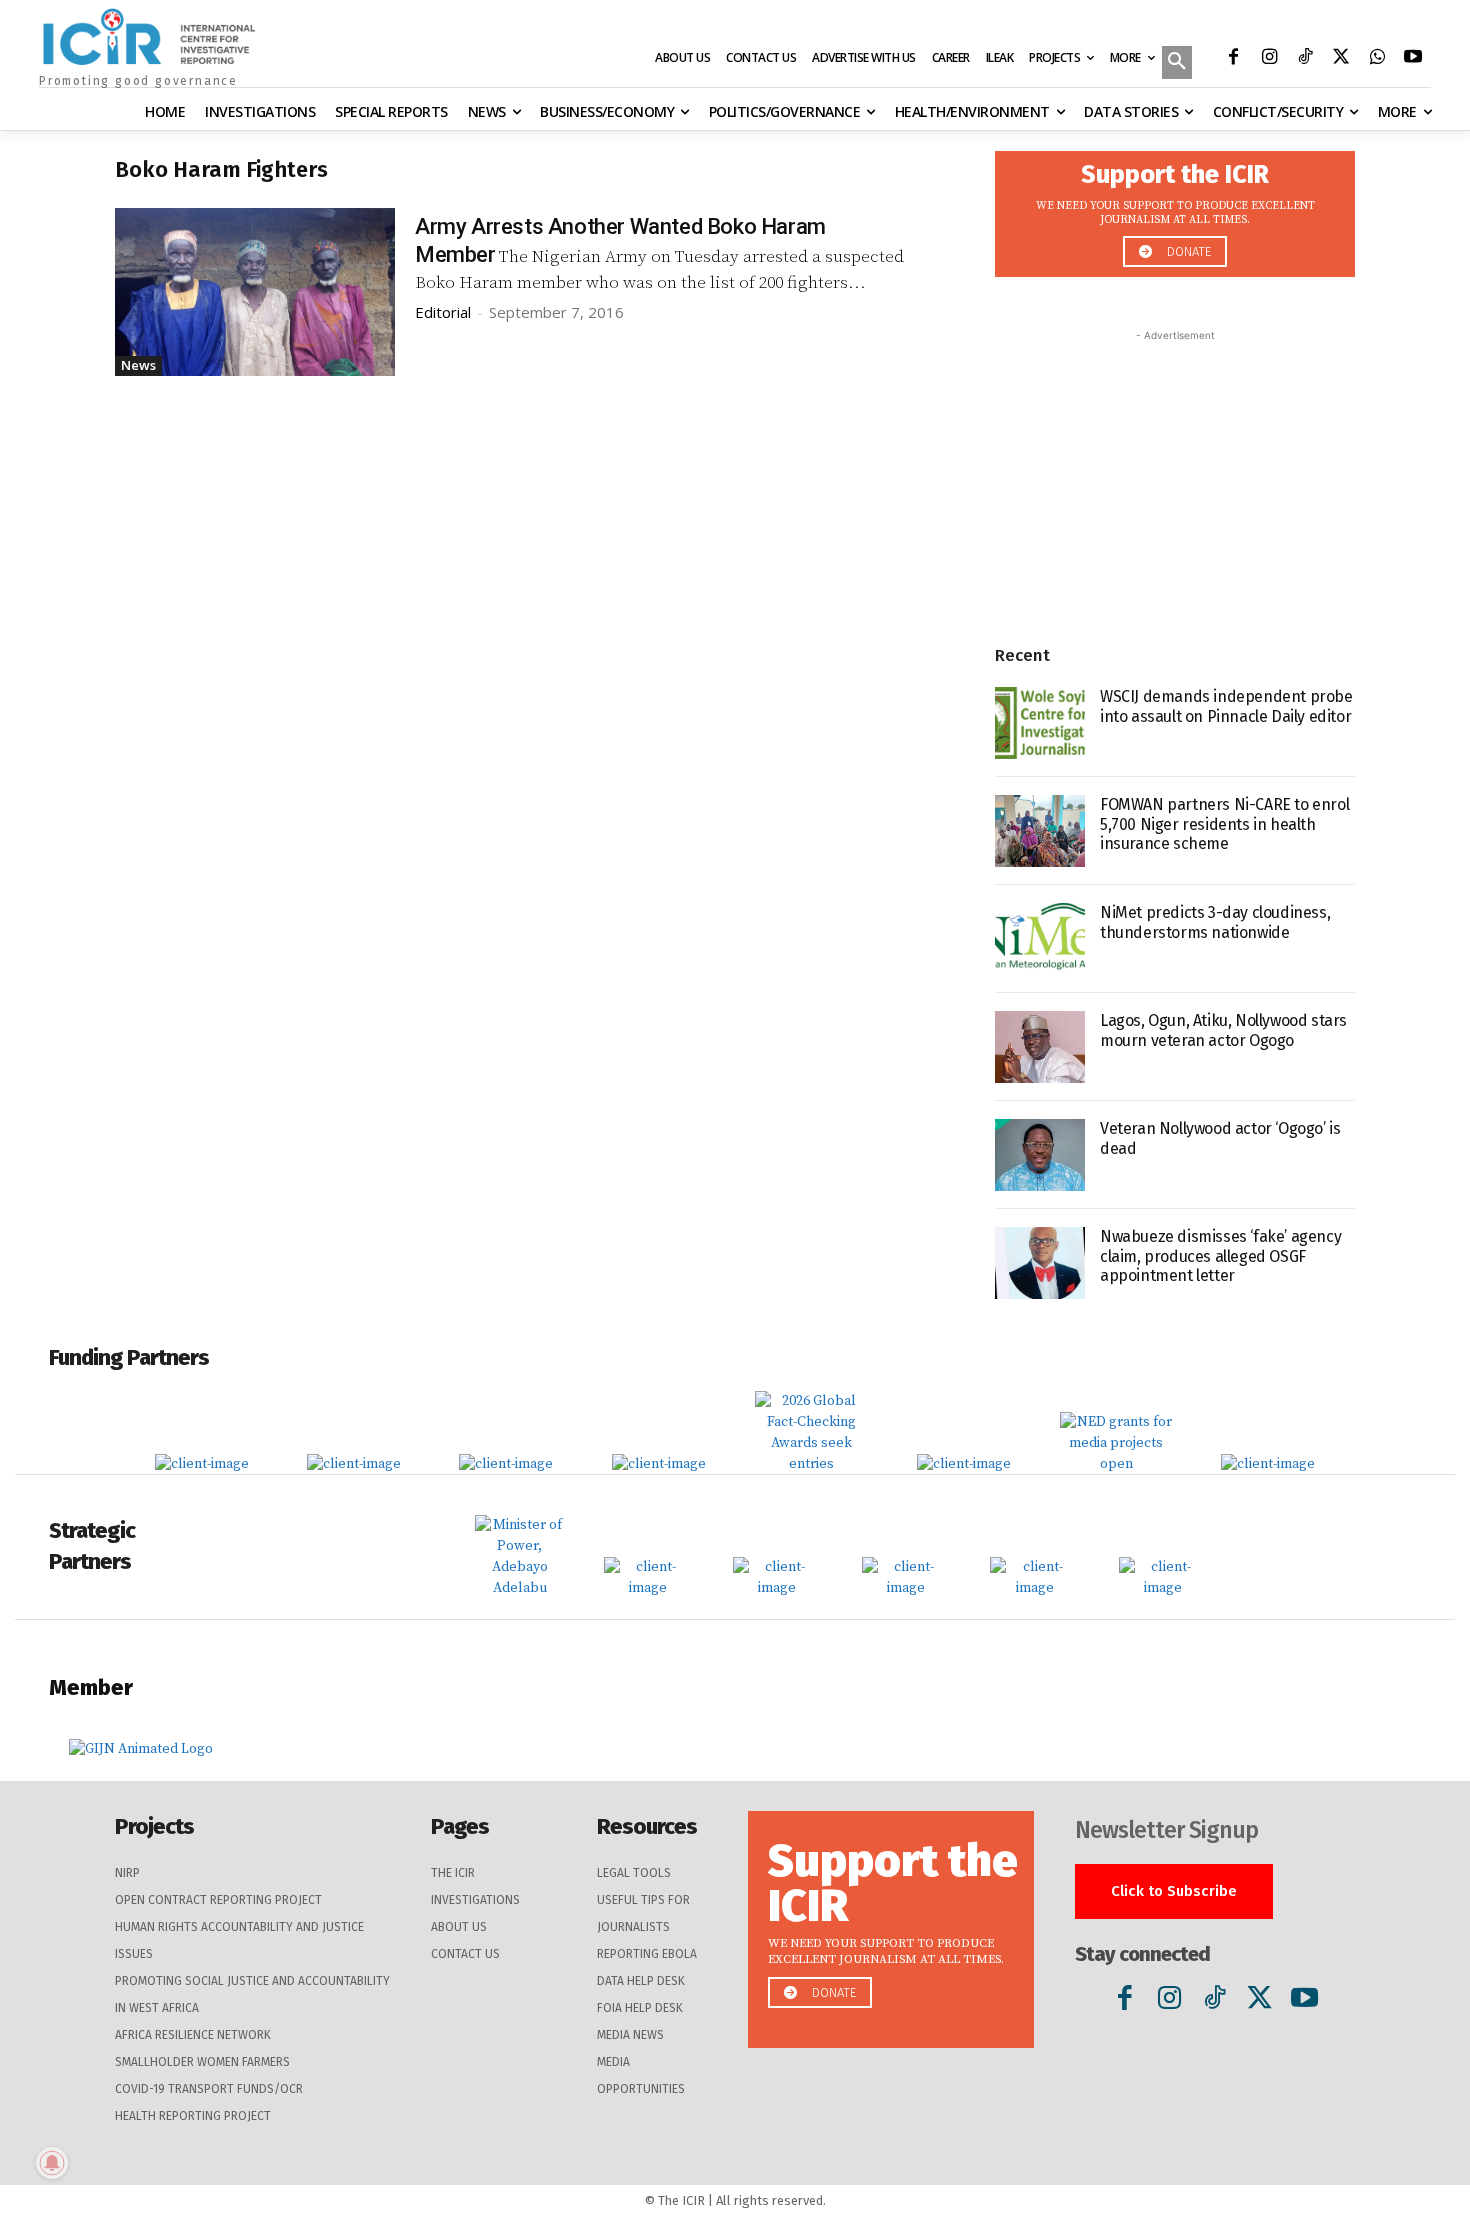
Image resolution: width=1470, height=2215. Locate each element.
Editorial (443, 312)
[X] (1341, 59)
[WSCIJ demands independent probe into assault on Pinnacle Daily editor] (1040, 723)
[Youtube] (1413, 59)
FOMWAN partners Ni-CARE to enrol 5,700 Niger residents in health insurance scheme (1224, 823)
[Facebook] (1233, 59)
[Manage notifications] (52, 2163)
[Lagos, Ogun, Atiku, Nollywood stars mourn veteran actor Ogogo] (1040, 1047)
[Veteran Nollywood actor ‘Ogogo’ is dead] (1040, 1155)
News (138, 365)
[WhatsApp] (1377, 59)
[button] (1177, 64)
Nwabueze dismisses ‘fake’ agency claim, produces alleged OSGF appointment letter (1220, 1255)
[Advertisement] (1175, 471)
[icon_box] (1175, 208)
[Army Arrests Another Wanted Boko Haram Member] (255, 292)
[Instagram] (1269, 59)
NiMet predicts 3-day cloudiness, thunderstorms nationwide (1215, 922)
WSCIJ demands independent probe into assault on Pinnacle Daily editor (1226, 706)
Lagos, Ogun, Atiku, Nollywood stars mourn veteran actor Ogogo (1223, 1030)
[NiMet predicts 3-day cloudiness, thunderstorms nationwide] (1040, 939)
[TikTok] (1305, 59)
